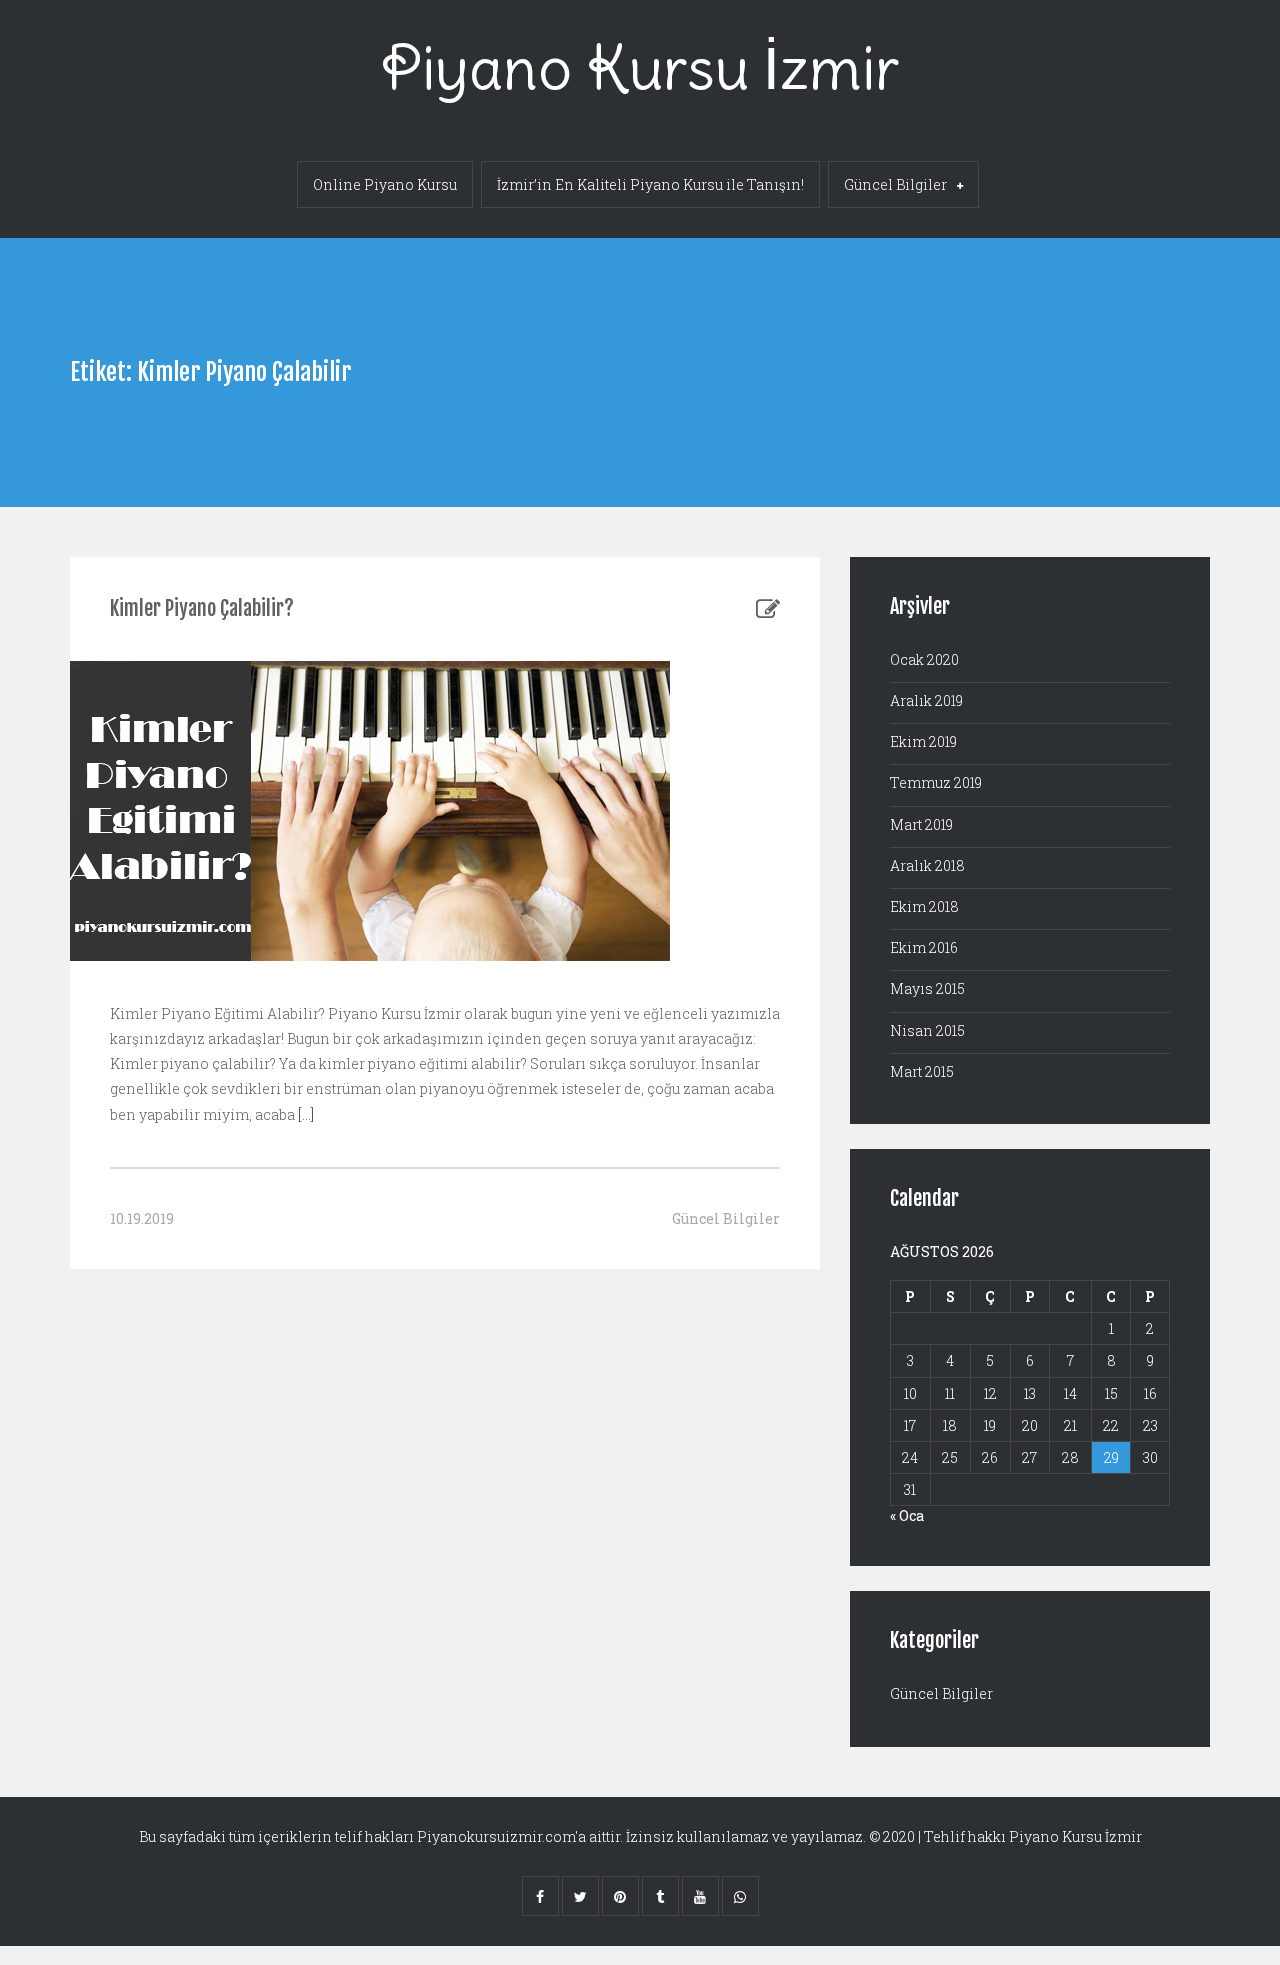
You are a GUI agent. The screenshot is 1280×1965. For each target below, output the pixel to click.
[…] (304, 1114)
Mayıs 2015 (927, 988)
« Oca (907, 1515)
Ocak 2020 (924, 659)
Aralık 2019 (926, 700)
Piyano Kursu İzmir (640, 67)
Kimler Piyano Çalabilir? (202, 608)
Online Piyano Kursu (385, 184)
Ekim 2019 (923, 741)
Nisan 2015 (927, 1030)
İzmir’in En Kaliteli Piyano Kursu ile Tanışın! (650, 184)
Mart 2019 (921, 824)
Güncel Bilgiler (895, 184)
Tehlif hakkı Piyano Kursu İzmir (1033, 1836)
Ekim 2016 (924, 947)
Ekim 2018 (924, 906)
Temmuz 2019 (936, 782)
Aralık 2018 (927, 865)
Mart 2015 (922, 1071)
